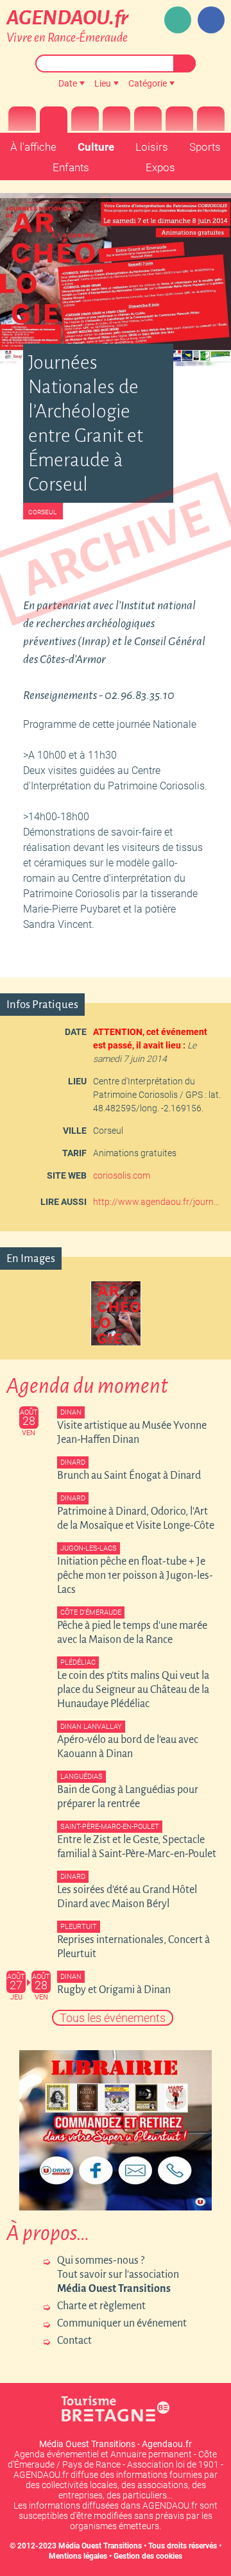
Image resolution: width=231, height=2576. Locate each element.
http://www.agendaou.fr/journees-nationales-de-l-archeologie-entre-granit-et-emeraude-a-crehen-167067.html (157, 1202)
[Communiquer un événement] (178, 20)
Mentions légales (78, 2556)
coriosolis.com (122, 1175)
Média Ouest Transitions (100, 2546)
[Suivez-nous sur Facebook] (211, 20)
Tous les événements (113, 2018)
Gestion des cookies (148, 2556)
